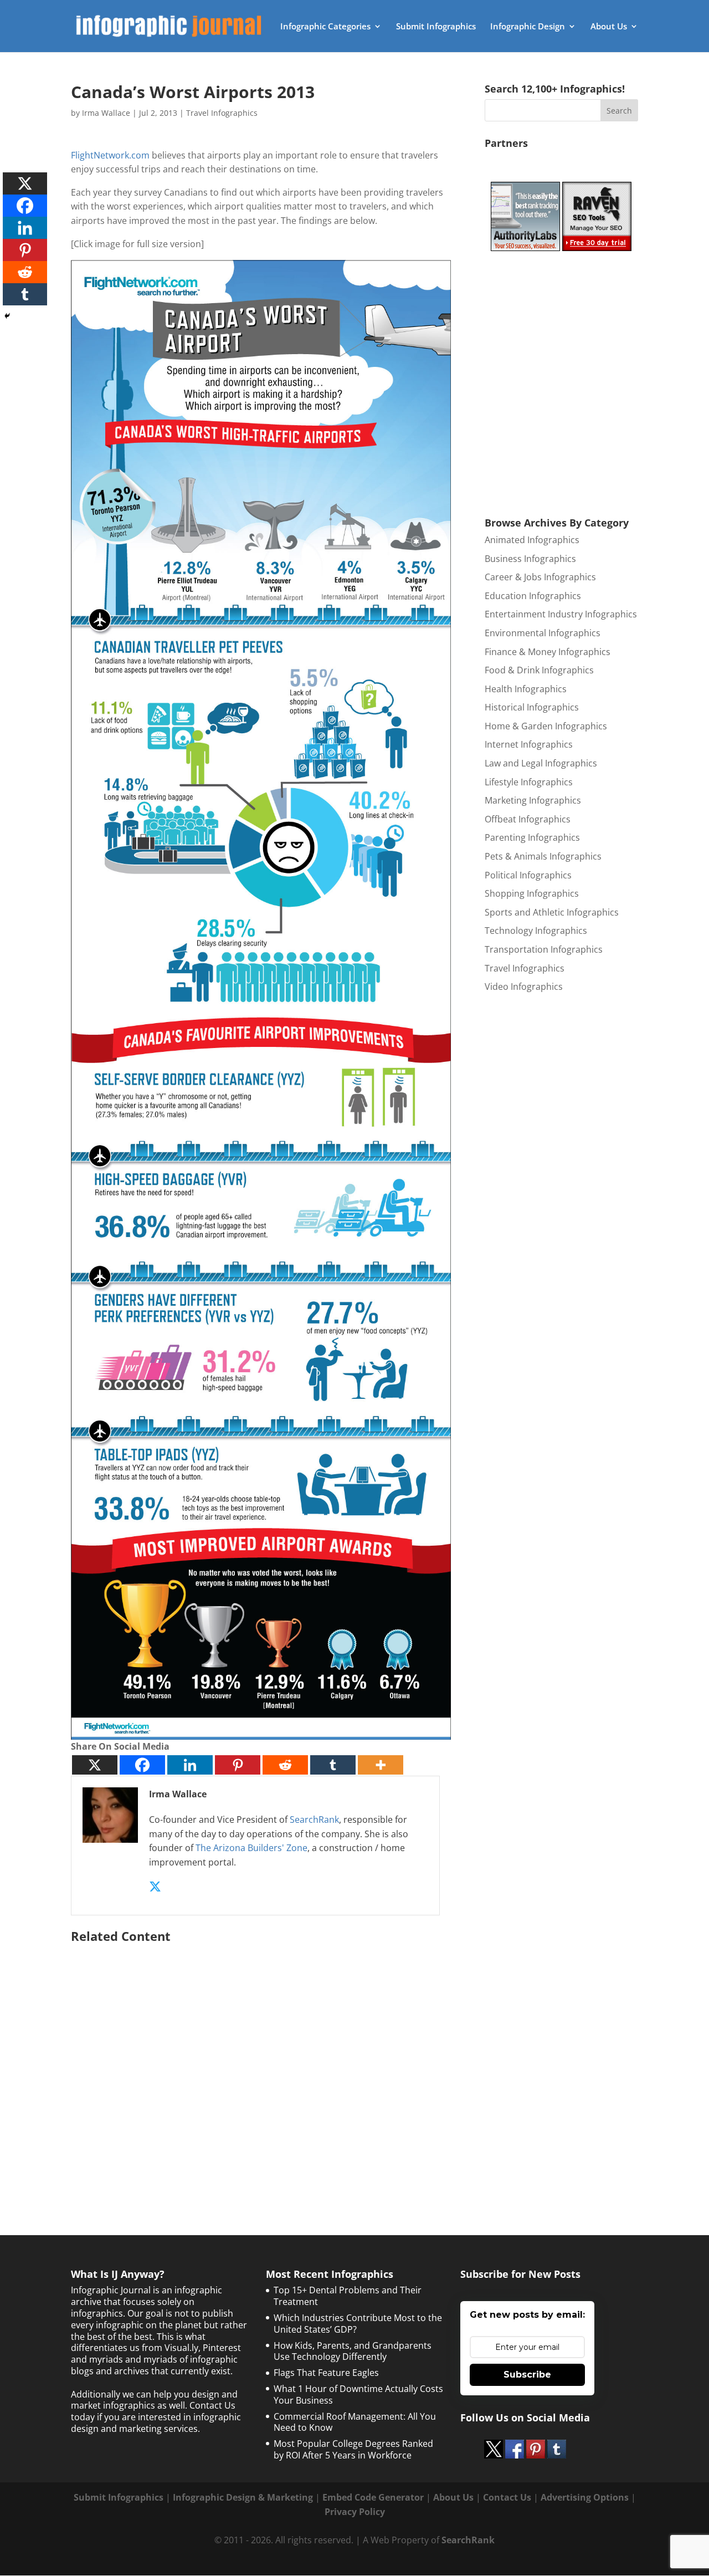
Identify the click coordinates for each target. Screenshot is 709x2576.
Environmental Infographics (543, 633)
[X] (95, 1765)
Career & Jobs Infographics (540, 577)
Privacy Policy (355, 2512)
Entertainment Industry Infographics (561, 614)
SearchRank (314, 1819)
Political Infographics (528, 875)
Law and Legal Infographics (541, 763)
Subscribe (527, 2375)
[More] (381, 1765)
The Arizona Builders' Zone (251, 1848)
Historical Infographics (532, 707)
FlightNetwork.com (110, 155)
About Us (609, 27)
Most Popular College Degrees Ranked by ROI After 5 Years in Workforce (353, 2449)
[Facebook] (142, 1765)
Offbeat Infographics (528, 819)
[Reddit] (285, 1765)
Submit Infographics (436, 27)
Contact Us (507, 2497)
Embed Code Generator (373, 2497)
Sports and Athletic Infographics (552, 912)
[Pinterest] (238, 1765)
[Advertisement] (261, 2061)
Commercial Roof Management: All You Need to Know (355, 2422)
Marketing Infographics (533, 800)
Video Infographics (524, 987)
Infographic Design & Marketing (243, 2497)
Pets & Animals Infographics (543, 856)
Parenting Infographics (532, 837)
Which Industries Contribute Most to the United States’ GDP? (358, 2324)
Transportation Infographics (544, 949)
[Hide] (7, 316)
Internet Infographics (529, 744)
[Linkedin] (190, 1765)
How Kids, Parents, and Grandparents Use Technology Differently (353, 2351)
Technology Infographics (536, 931)
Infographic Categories (325, 27)
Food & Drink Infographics (539, 670)
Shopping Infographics (532, 893)
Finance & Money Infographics (548, 652)
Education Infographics (533, 596)
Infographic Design (528, 27)
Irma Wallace (106, 113)
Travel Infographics (222, 113)
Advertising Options (585, 2497)
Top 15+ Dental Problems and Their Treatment (348, 2296)
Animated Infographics (532, 540)
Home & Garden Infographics (546, 726)
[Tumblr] (333, 1765)
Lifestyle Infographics (529, 782)
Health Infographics (526, 689)
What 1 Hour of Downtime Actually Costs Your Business (358, 2394)
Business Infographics (530, 559)
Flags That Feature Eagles (326, 2373)
